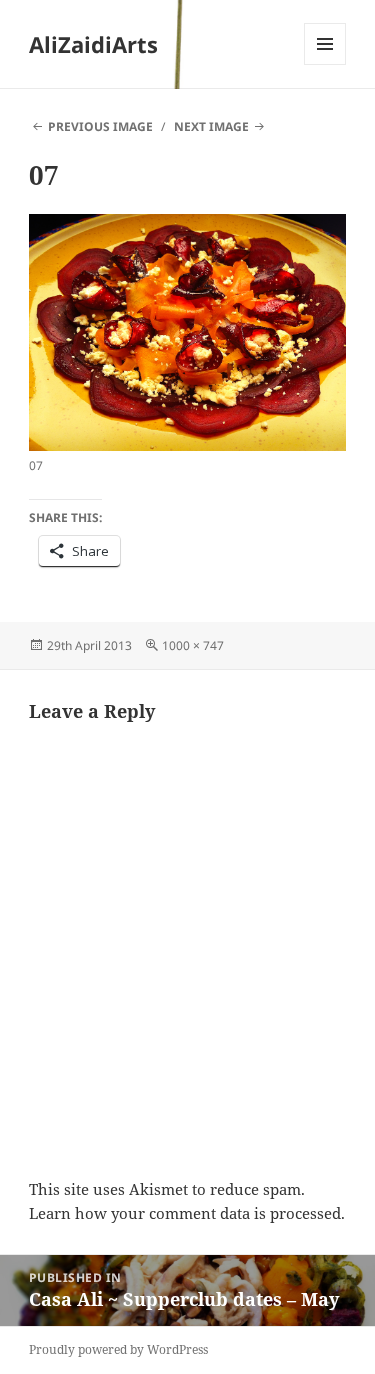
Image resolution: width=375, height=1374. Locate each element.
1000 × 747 (193, 645)
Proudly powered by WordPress (118, 1349)
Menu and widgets (325, 64)
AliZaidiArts (93, 44)
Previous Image (100, 126)
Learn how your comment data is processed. (187, 1213)
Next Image (211, 126)
